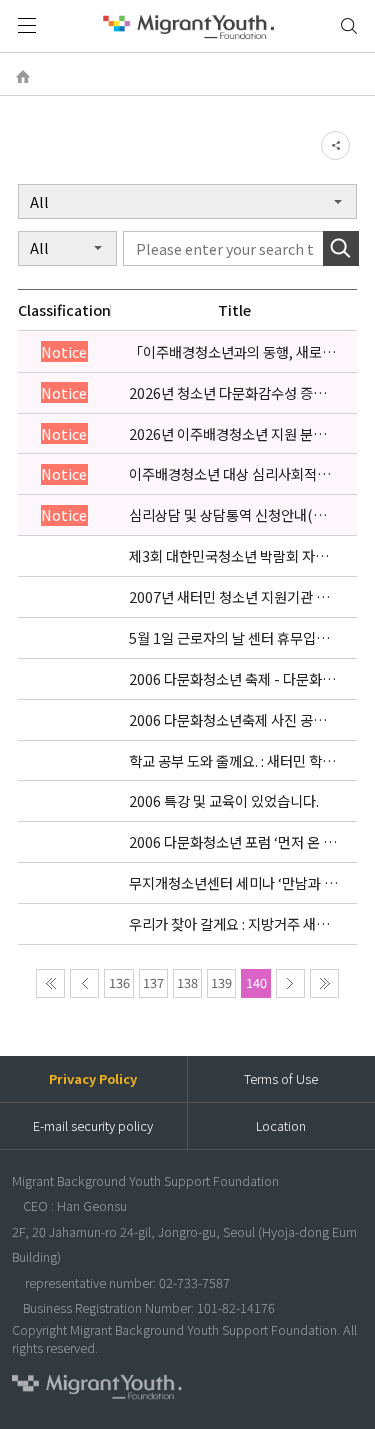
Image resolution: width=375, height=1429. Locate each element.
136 (119, 982)
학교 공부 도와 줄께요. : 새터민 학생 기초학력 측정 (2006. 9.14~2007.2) (232, 761)
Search (340, 248)
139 (221, 982)
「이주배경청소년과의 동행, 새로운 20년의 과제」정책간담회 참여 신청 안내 (233, 352)
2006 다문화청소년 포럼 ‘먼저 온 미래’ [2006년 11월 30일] (232, 842)
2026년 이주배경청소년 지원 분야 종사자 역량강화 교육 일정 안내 (227, 434)
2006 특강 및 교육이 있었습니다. (224, 801)
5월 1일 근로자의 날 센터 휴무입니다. (229, 638)
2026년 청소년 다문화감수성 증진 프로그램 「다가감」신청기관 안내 (230, 393)
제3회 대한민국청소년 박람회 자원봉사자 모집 (228, 556)
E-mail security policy (93, 1125)
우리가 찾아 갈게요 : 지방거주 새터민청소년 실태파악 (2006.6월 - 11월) (229, 924)
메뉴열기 (27, 25)
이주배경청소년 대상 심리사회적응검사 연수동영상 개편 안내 (229, 474)
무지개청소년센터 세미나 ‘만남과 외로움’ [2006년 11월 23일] (233, 883)
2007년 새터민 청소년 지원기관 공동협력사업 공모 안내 (229, 597)
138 (187, 982)
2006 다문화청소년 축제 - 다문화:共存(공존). (234, 679)
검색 (349, 26)
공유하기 (335, 145)
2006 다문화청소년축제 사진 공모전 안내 (234, 720)
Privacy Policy (93, 1078)
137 (153, 982)
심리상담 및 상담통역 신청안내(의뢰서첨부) (234, 515)
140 (256, 982)
